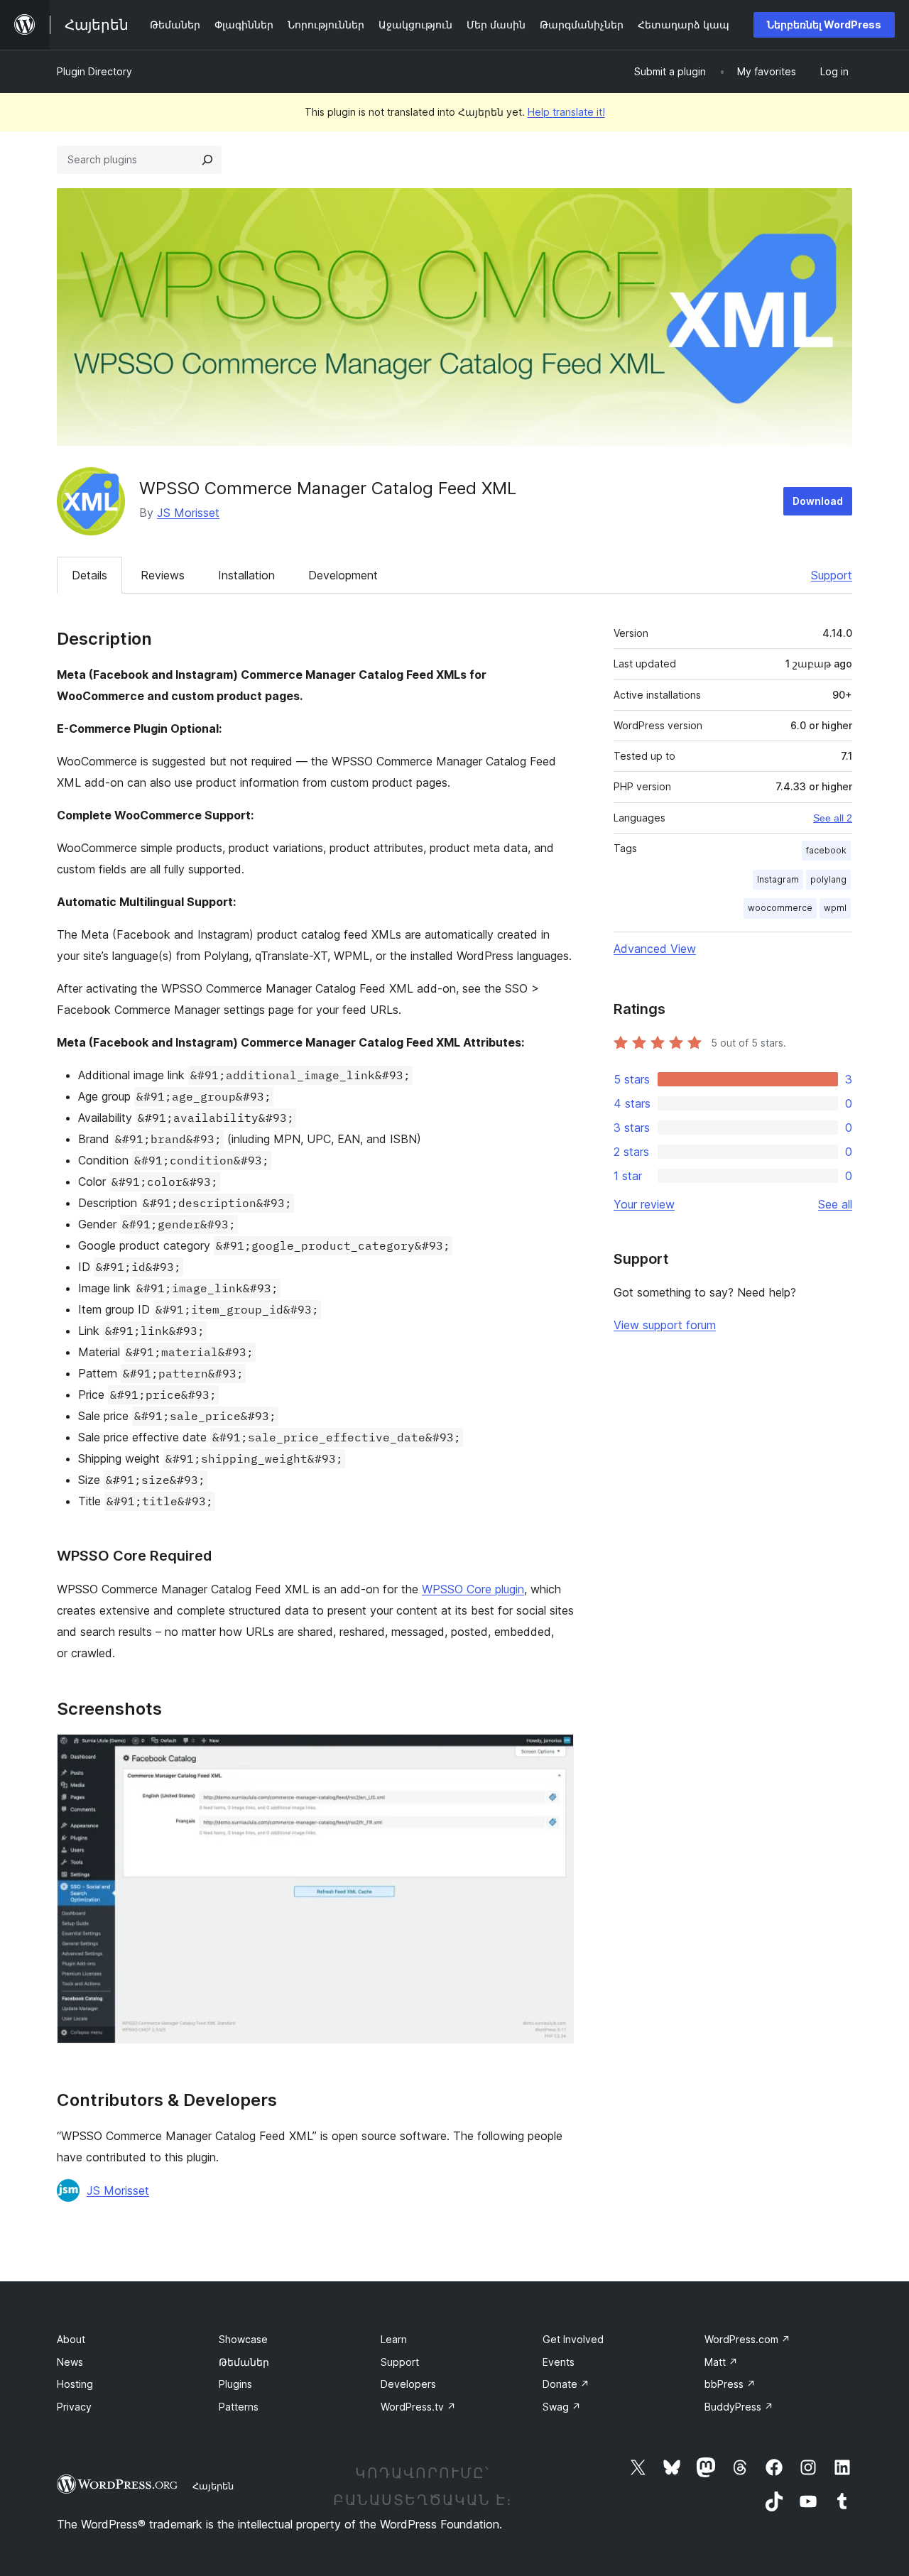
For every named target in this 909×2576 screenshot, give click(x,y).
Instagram (778, 879)
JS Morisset (188, 513)
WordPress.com (747, 2339)
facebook (826, 850)
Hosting (75, 2384)
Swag (562, 2407)
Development (343, 575)
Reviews (163, 575)
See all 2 (833, 818)
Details (89, 575)
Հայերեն (213, 2486)
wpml (835, 908)
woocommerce (780, 908)
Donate (566, 2384)
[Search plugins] (207, 160)
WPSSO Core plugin (473, 1589)
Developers (408, 2384)
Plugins (235, 2384)
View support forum (665, 1325)
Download (818, 501)
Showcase (243, 2339)
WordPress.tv (418, 2407)
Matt (721, 2362)
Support (832, 575)
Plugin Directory (94, 71)
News (70, 2362)
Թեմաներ (244, 2362)
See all (835, 1204)
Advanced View (655, 949)
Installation (246, 575)
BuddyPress (739, 2407)
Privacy (74, 2407)
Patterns (239, 2407)
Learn (394, 2339)
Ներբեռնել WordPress (824, 24)
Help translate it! (566, 112)
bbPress (730, 2384)
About (71, 2339)
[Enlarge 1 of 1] (555, 1753)
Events (559, 2362)
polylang (828, 879)
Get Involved (573, 2339)
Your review (644, 1204)
